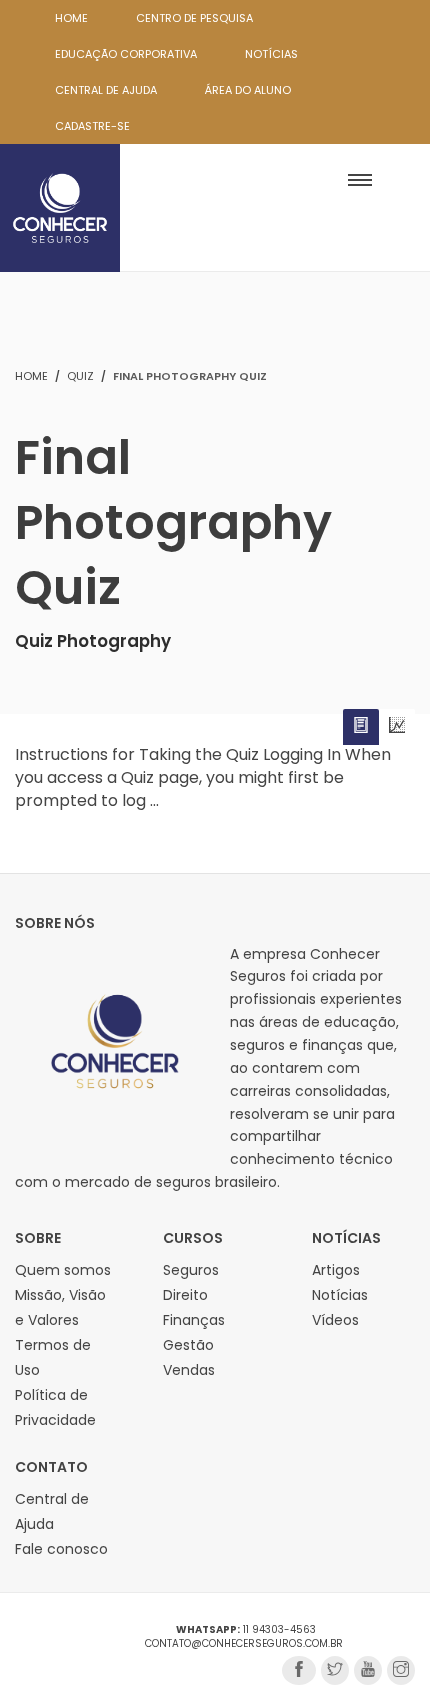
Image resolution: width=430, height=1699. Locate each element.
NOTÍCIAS (271, 54)
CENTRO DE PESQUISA (194, 18)
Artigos (336, 1270)
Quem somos (63, 1270)
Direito (185, 1295)
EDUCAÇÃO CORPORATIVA (126, 54)
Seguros (191, 1270)
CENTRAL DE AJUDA (106, 90)
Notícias (340, 1295)
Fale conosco (61, 1549)
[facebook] (299, 1670)
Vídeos (335, 1320)
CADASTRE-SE (92, 126)
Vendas (189, 1370)
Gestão (188, 1345)
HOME (71, 18)
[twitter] (335, 1670)
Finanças (194, 1320)
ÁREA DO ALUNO (248, 90)
